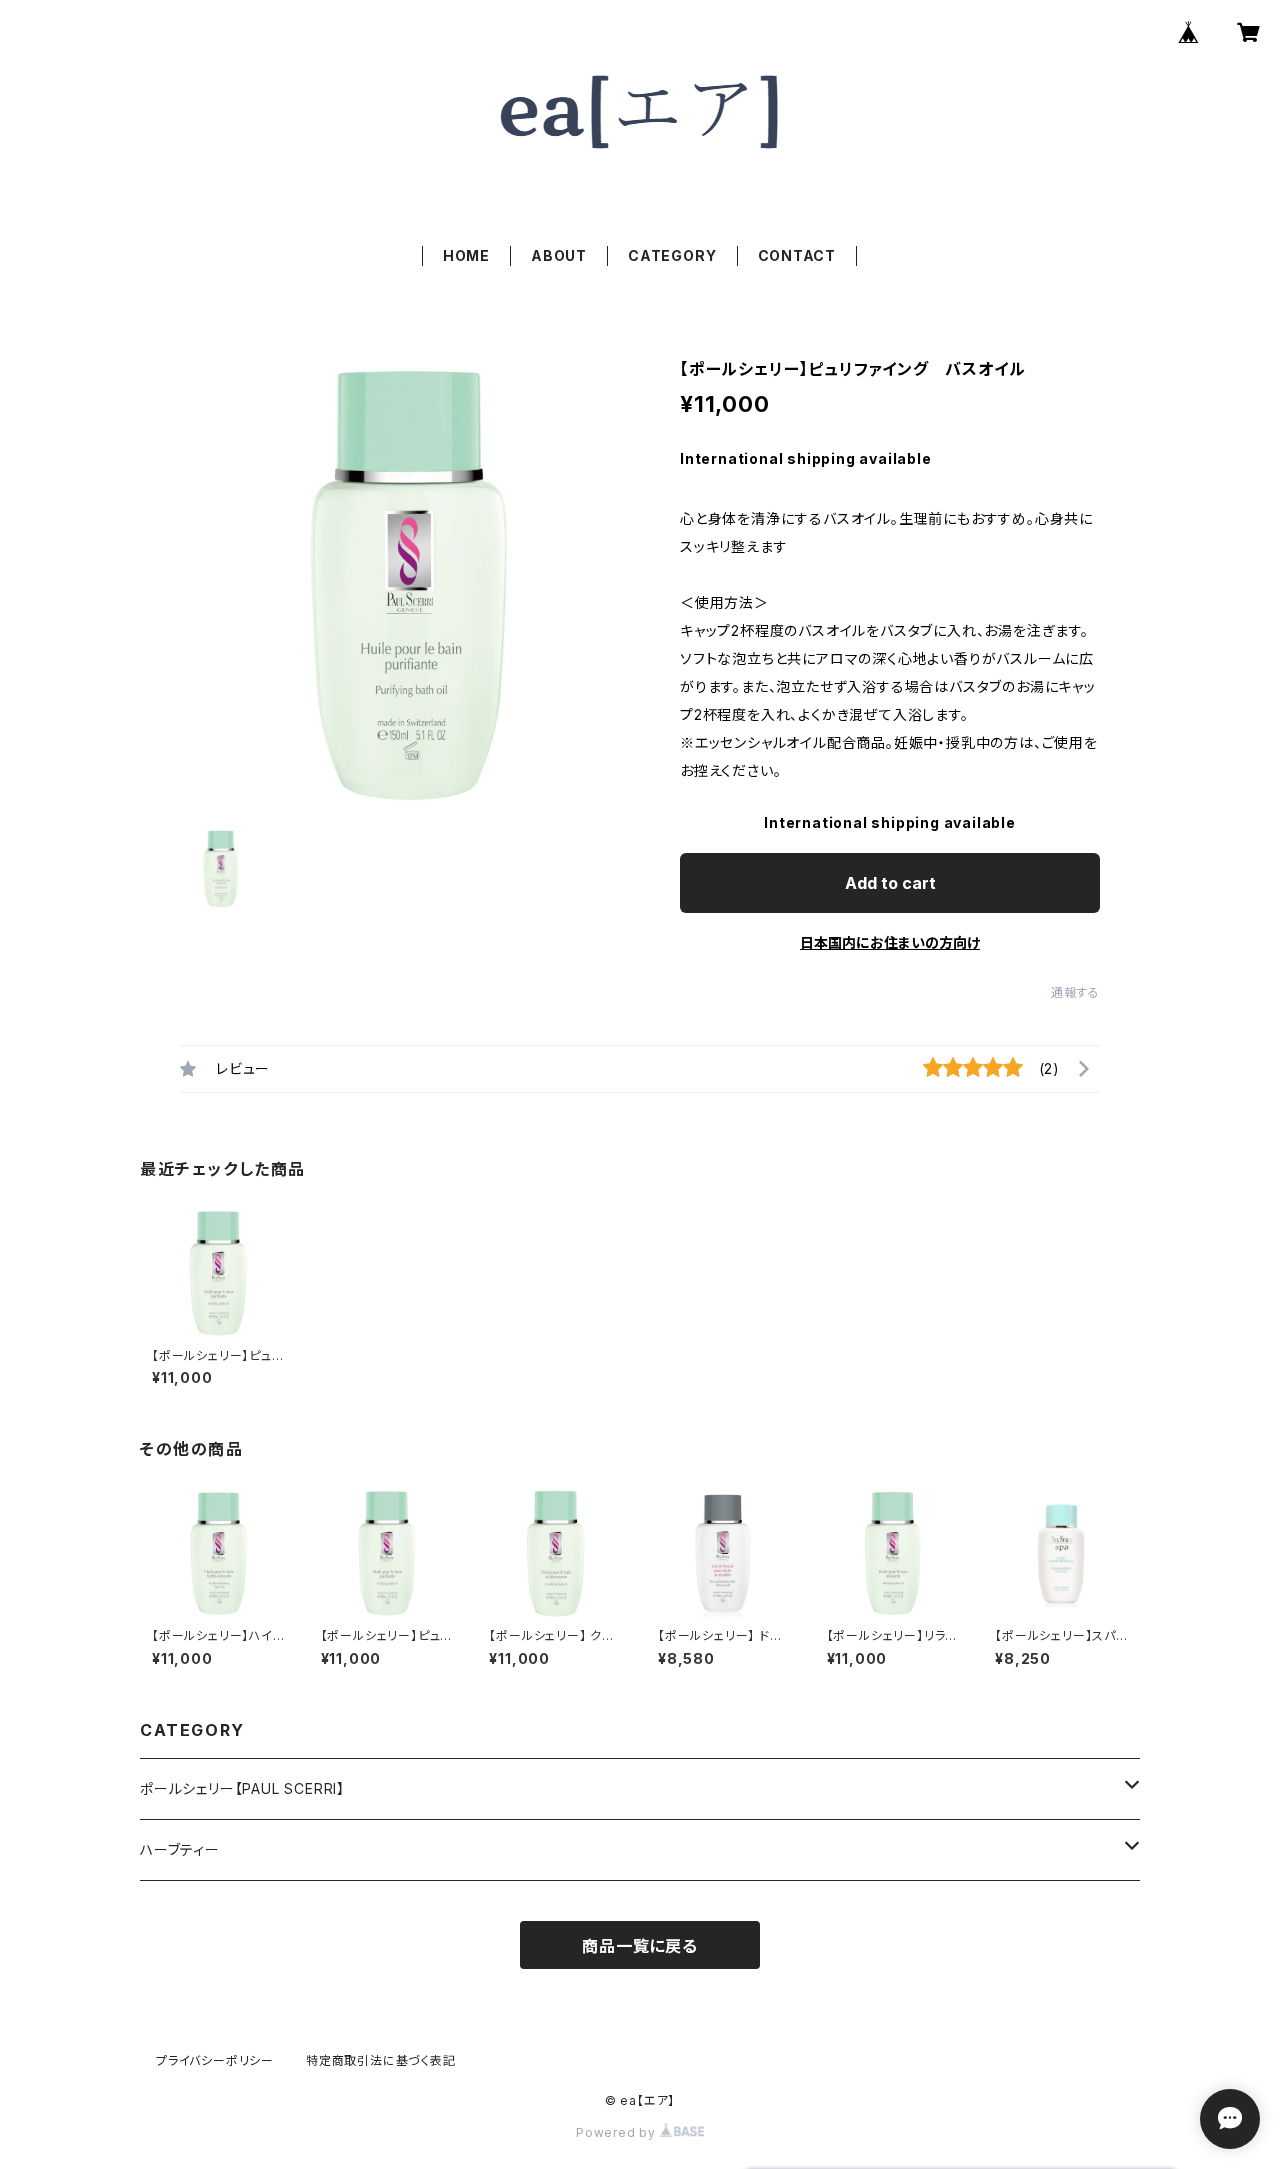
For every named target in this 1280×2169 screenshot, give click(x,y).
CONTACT (797, 255)
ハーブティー (180, 1849)
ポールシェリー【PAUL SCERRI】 (242, 1788)
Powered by (618, 2132)
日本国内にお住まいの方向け (890, 942)
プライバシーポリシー (215, 2060)
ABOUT (559, 255)
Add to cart (890, 883)
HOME (466, 255)
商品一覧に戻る (640, 1946)
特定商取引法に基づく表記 (381, 2060)
